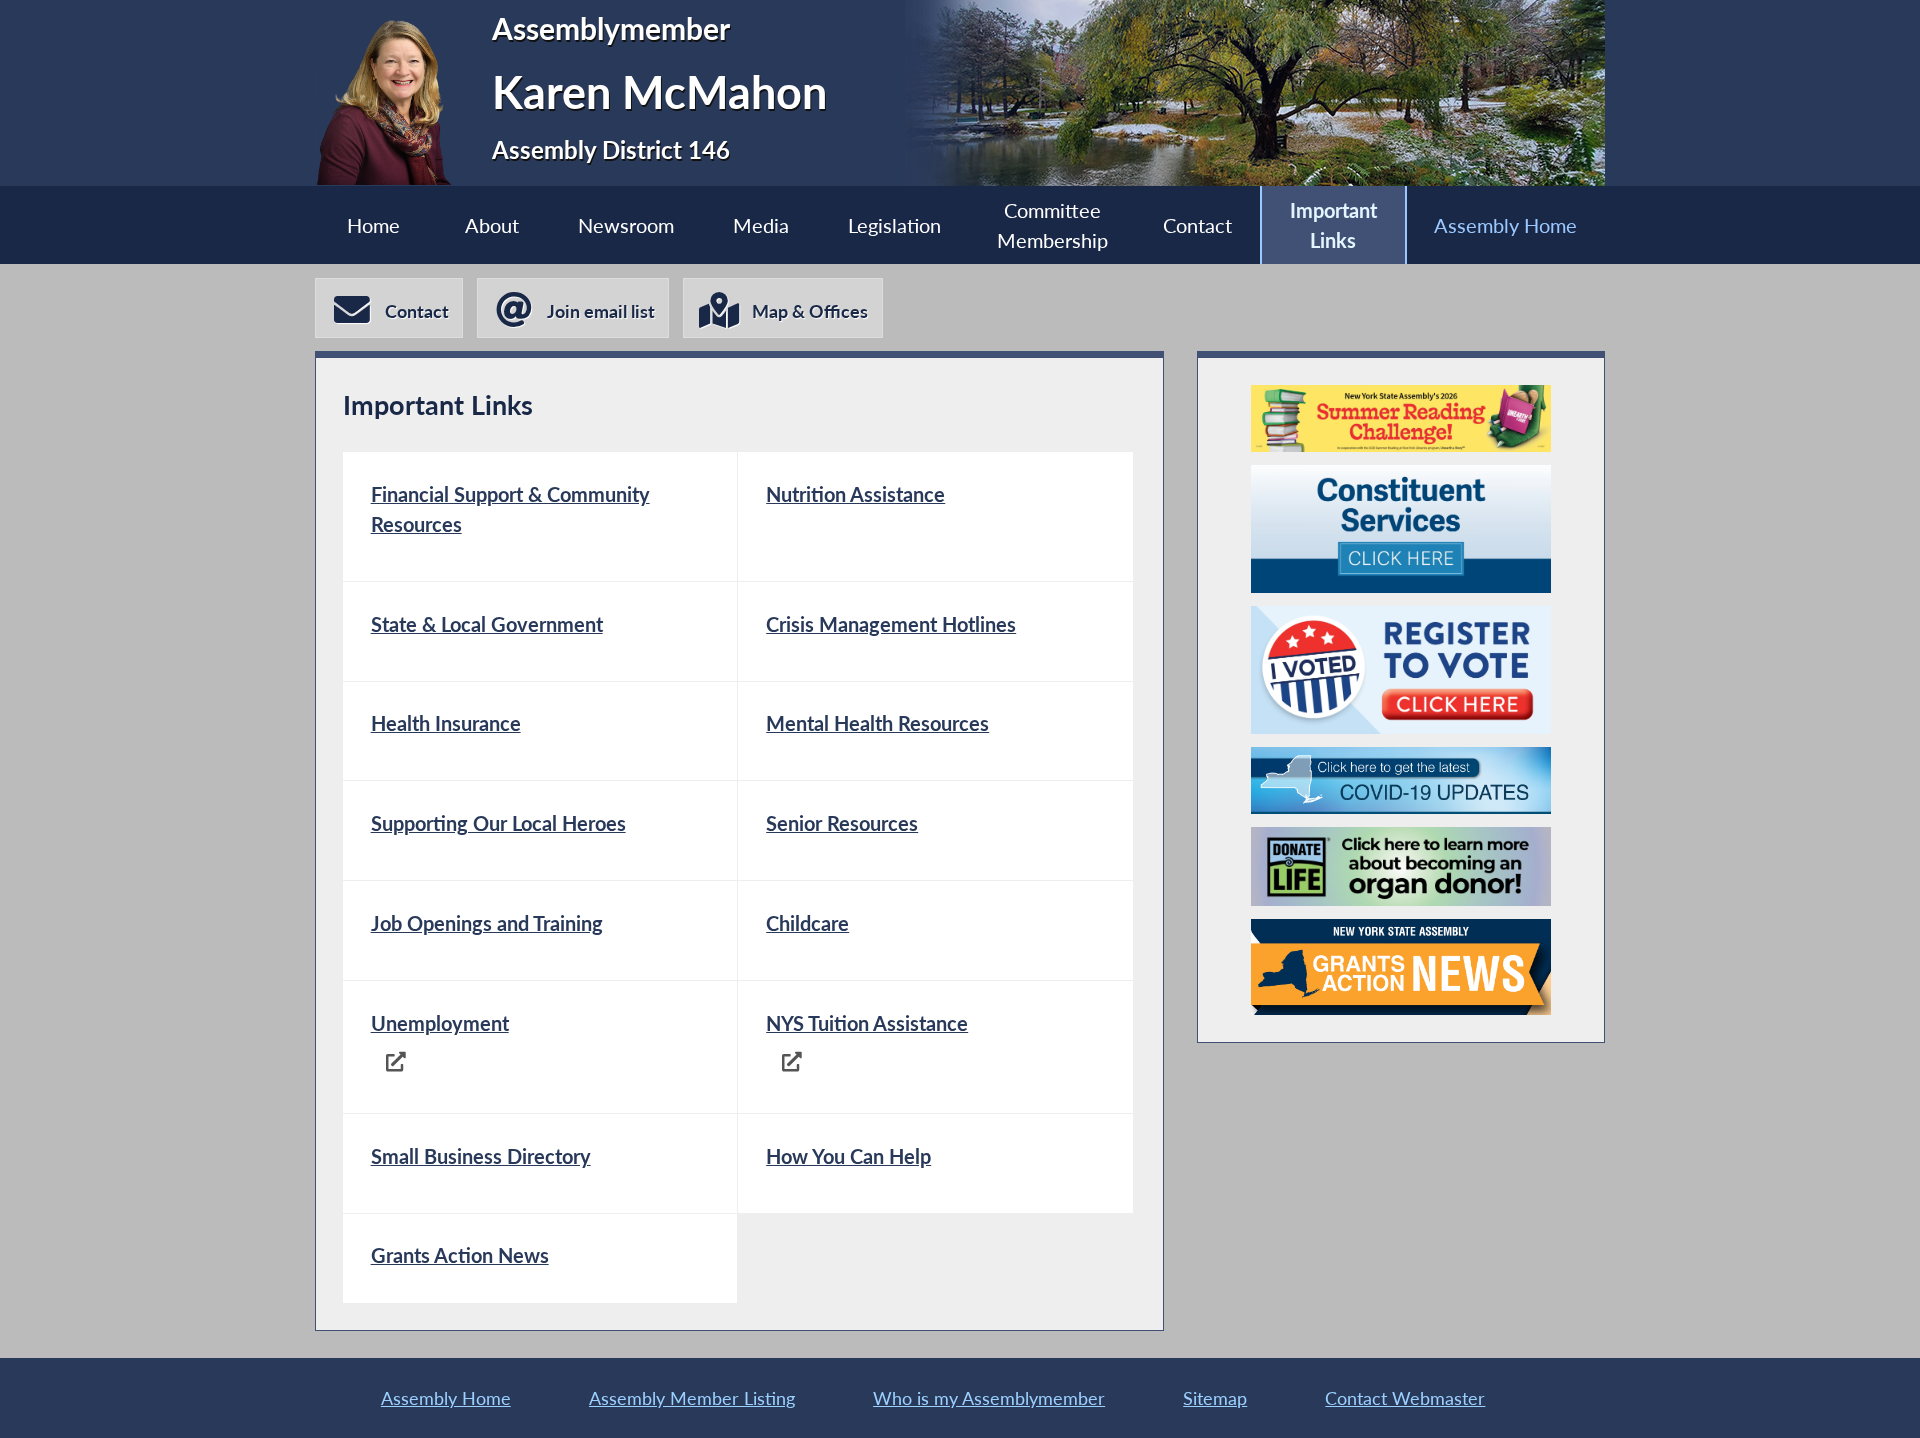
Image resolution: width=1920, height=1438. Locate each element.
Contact (1197, 225)
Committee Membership (1052, 225)
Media (761, 225)
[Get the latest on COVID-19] (1401, 780)
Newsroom (626, 225)
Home (373, 225)
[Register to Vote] (1401, 670)
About (492, 225)
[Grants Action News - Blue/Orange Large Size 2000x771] (1401, 977)
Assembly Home (1505, 225)
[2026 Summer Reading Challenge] (1401, 418)
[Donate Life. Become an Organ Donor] (1401, 866)
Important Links (1333, 225)
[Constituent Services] (1401, 529)
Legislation (894, 225)
